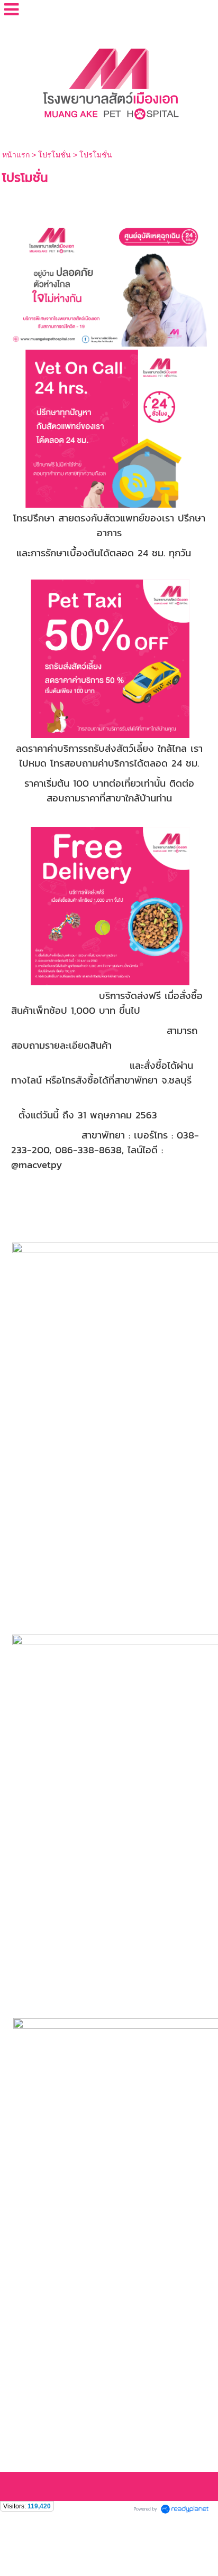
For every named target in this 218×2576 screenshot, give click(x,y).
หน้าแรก (17, 155)
